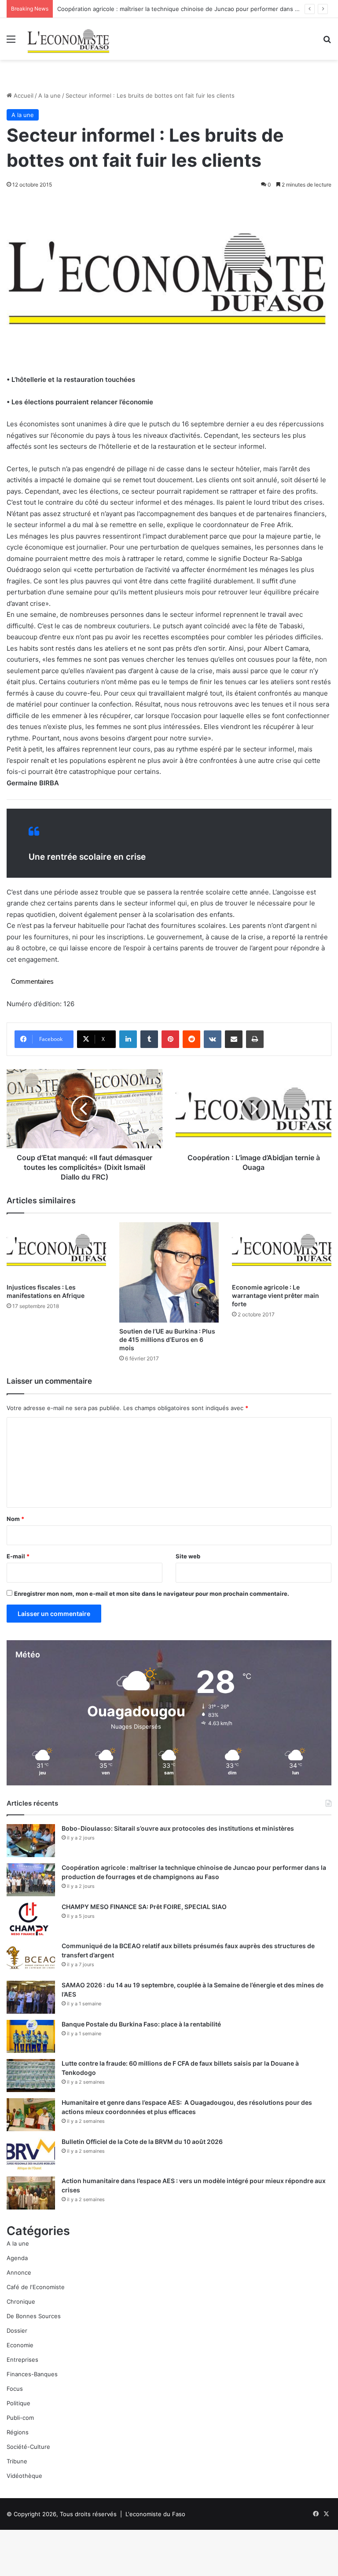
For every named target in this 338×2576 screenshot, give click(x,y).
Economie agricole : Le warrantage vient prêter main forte (276, 1295)
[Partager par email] (234, 1039)
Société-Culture (28, 2447)
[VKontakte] (213, 1039)
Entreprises (22, 2360)
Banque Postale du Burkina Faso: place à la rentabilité (141, 2024)
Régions (18, 2432)
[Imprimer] (255, 1039)
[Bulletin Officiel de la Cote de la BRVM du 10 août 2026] (31, 2154)
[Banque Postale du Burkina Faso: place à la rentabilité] (31, 2036)
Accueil (23, 95)
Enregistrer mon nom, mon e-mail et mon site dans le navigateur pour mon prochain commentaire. (152, 1594)
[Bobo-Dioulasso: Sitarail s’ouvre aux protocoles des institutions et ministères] (31, 1841)
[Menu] (11, 42)
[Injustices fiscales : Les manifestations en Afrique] (56, 1250)
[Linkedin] (128, 1039)
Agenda (17, 2258)
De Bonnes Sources (34, 2316)
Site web (188, 1556)
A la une (50, 95)
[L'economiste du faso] (69, 39)
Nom (15, 1519)
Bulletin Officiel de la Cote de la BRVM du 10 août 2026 (143, 2142)
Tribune (17, 2461)
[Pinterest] (170, 1039)
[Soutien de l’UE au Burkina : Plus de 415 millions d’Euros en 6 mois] (169, 1272)
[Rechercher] (327, 42)
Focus (15, 2389)
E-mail (18, 1556)
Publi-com (20, 2418)
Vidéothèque (24, 2476)
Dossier (17, 2330)
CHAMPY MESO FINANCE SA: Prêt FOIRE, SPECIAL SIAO (144, 1907)
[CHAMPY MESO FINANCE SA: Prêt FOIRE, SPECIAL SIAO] (31, 1919)
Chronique (21, 2301)
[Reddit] (191, 1039)
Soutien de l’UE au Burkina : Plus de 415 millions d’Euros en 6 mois (167, 1339)
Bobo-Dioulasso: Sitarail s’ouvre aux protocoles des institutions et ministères (178, 1828)
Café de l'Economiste (36, 2287)
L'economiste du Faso (155, 2514)
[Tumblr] (149, 1039)
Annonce (19, 2272)
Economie (20, 2345)
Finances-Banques (32, 2374)
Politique (18, 2403)
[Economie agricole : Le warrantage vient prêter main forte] (282, 1250)
